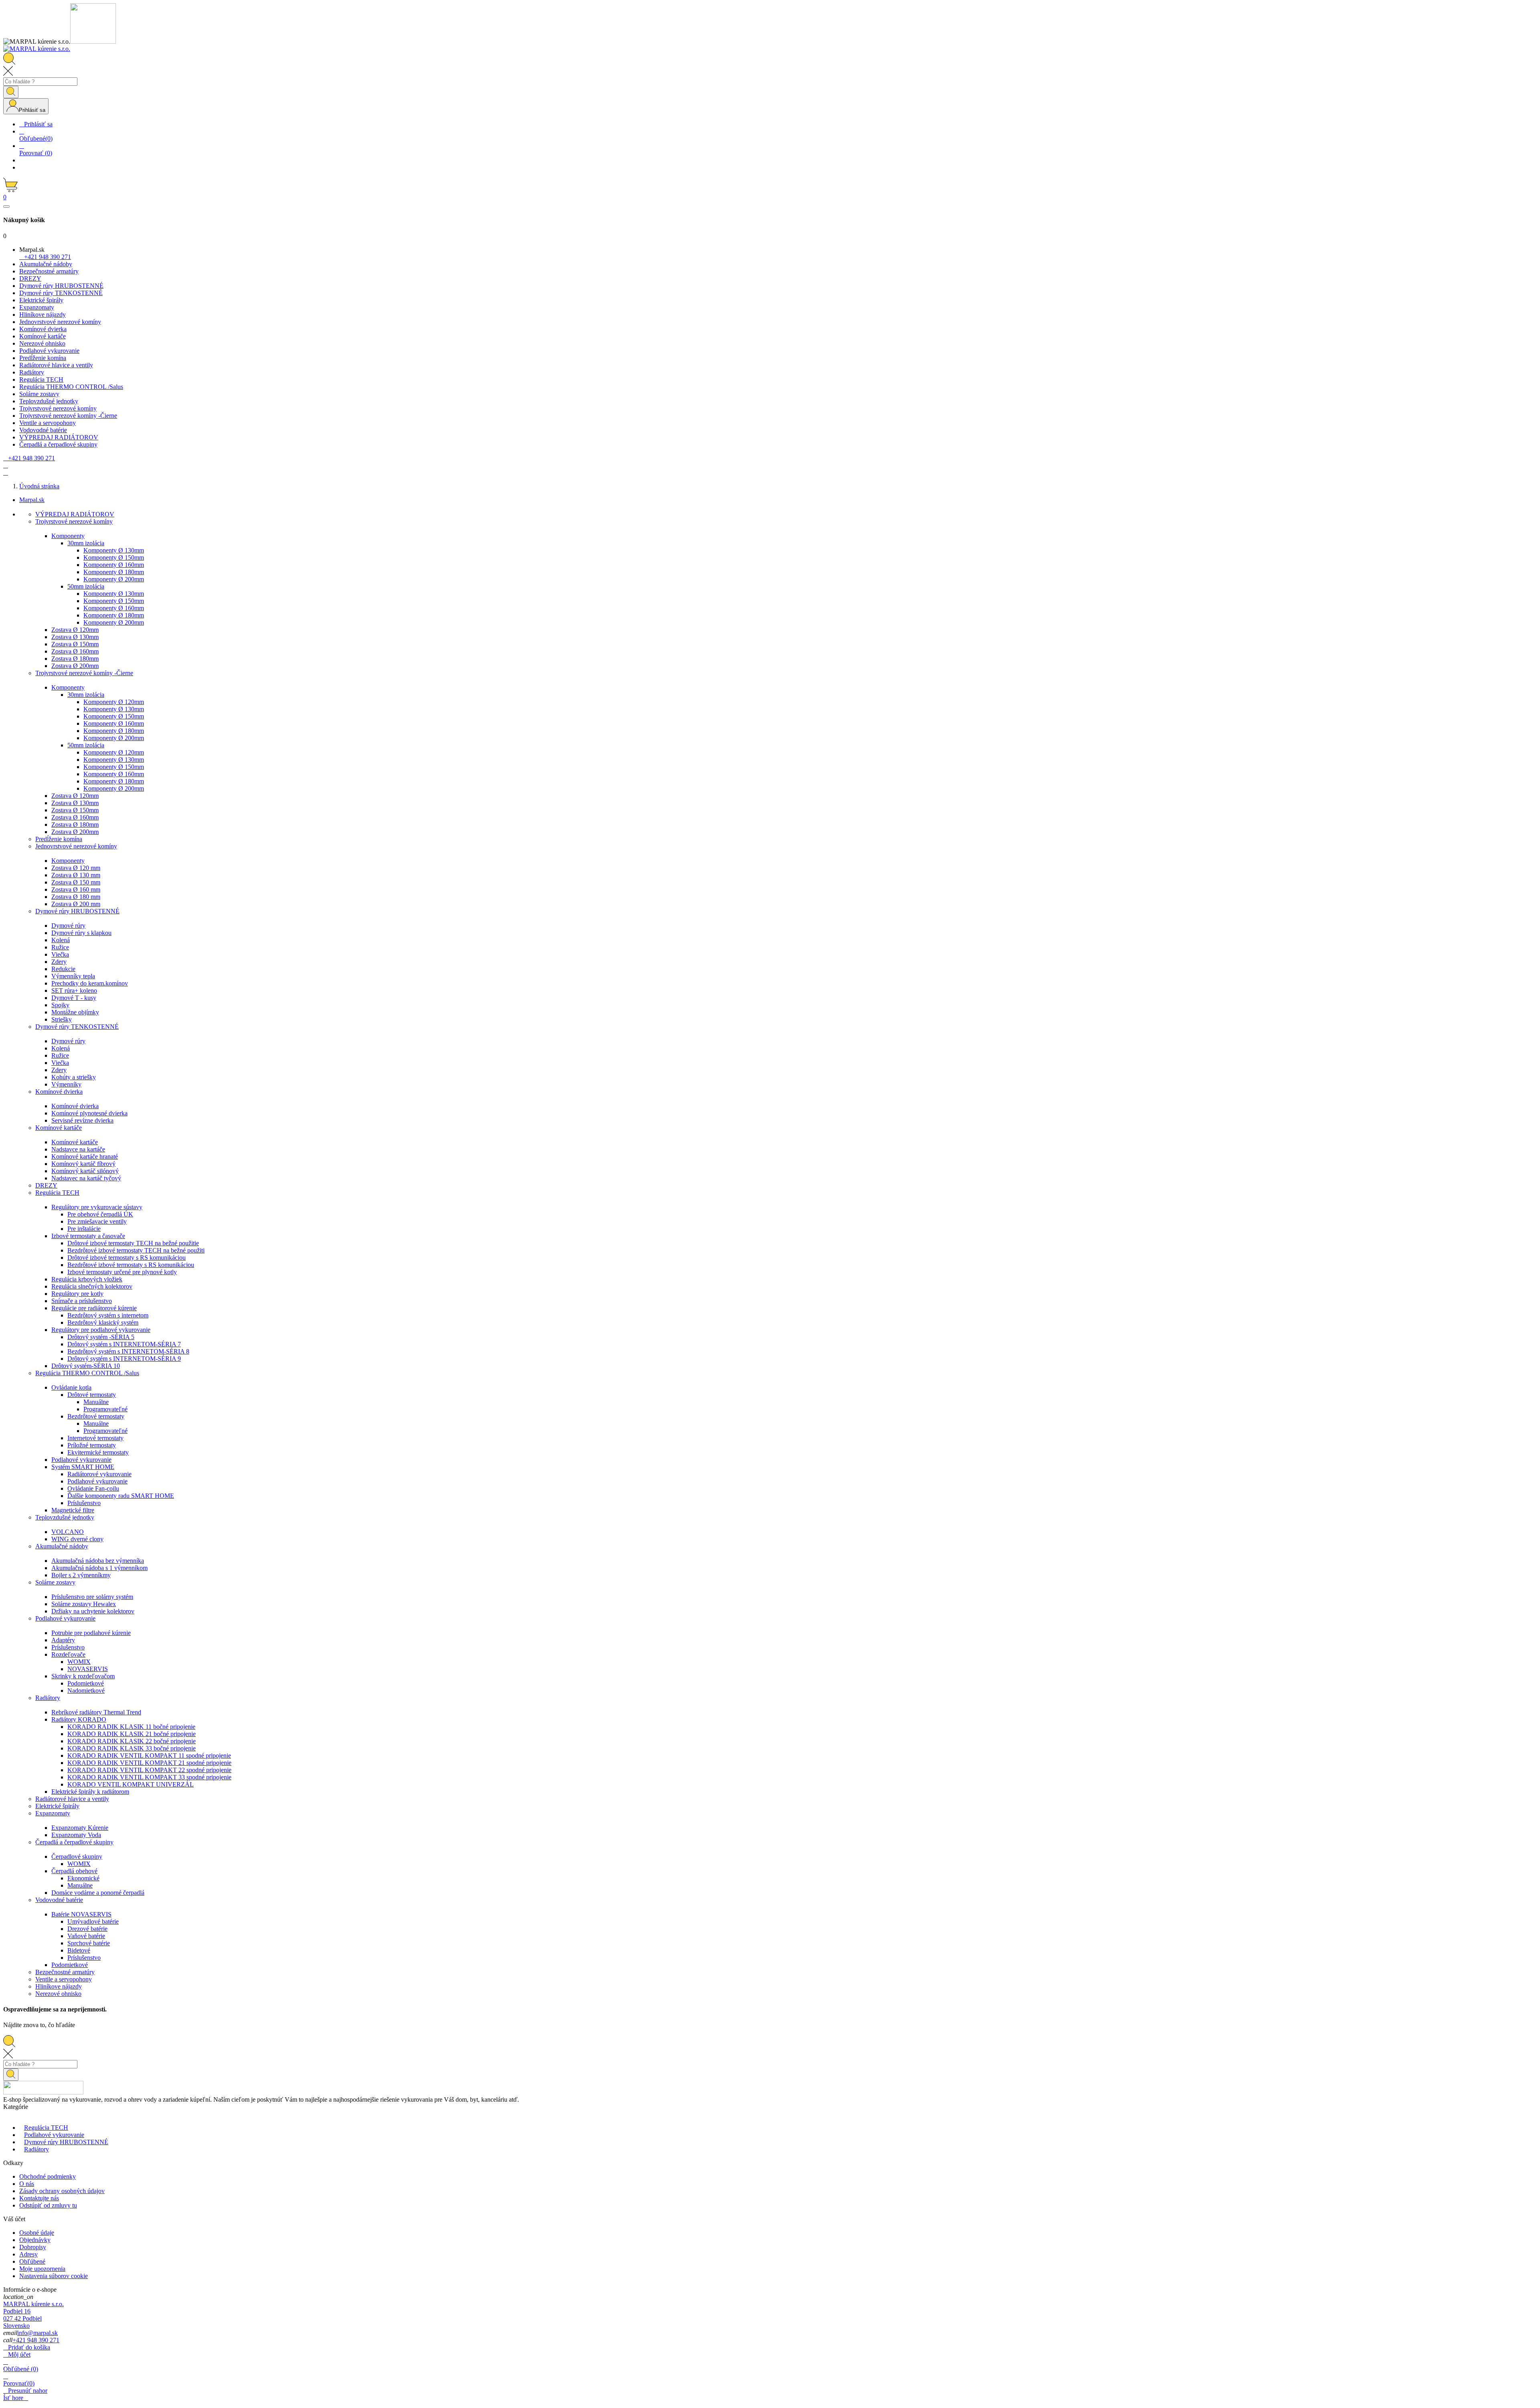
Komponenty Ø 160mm (114, 565)
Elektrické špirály (57, 1806)
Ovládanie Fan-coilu (93, 1488)
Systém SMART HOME (83, 1467)
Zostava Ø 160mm (75, 651)
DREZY (46, 1185)
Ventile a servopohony (64, 1979)
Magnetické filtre (73, 1510)
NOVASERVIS (88, 1669)
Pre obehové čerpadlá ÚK (100, 1214)
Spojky (60, 1005)
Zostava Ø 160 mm (76, 889)
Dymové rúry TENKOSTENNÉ (77, 1027)
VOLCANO (68, 1532)
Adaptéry (63, 1640)
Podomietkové (86, 1683)
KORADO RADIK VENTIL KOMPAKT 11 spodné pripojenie (149, 1755)
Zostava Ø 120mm (75, 630)
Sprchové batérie (89, 1943)
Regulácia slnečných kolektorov (92, 1286)
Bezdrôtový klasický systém (103, 1322)
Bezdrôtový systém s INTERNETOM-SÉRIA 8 (128, 1351)
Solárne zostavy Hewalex (84, 1604)
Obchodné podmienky (48, 2176)
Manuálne (96, 1402)
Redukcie (63, 969)
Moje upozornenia (42, 2269)
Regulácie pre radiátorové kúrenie (94, 1308)
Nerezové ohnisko (58, 1994)
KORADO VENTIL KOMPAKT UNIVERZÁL (131, 1784)
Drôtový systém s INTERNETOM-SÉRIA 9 (124, 1359)
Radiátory (48, 1698)
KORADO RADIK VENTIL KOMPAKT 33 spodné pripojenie (149, 1777)
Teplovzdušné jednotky (65, 1517)
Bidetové (79, 1950)
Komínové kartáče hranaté (85, 1156)
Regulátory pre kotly (77, 1294)
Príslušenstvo (84, 1503)
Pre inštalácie (84, 1229)
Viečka (60, 954)
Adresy (28, 2254)
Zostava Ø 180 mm (76, 897)
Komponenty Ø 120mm (114, 702)
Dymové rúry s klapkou (81, 933)
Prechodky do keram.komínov (90, 983)
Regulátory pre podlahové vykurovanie (101, 1330)
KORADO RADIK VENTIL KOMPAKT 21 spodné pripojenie (149, 1763)
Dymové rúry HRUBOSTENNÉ (77, 911)
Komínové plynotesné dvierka (89, 1113)
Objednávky (35, 2240)
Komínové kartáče (59, 1128)
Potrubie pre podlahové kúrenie (91, 1633)
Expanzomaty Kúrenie (80, 1828)
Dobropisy (33, 2247)
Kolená (61, 940)
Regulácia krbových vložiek (87, 1279)
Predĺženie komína (59, 839)
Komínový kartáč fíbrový (83, 1164)
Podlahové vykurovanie (81, 1460)
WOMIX (79, 1662)
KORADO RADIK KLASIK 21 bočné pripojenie (132, 1734)
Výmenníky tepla (73, 976)
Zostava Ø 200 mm (76, 904)
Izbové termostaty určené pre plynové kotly (122, 1272)
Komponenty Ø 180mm (114, 572)
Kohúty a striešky (74, 1077)
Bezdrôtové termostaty (96, 1416)
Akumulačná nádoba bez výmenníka (98, 1561)
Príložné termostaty (92, 1445)
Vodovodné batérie (59, 1900)
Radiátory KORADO (79, 1719)
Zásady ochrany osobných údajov (62, 2191)
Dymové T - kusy (74, 998)
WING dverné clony (77, 1539)
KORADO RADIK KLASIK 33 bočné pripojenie (132, 1748)
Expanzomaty (53, 1813)
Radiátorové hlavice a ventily (72, 1799)
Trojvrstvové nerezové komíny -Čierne (84, 673)
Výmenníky (66, 1084)
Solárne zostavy (55, 1582)
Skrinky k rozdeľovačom (83, 1676)
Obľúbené (32, 2261)
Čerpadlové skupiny (77, 1857)
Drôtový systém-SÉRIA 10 (86, 1366)
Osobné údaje (37, 2233)
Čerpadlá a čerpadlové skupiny (74, 1842)
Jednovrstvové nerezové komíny (76, 846)
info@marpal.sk (37, 2333)
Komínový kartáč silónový (85, 1171)
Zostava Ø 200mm (75, 666)
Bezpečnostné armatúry (65, 1972)
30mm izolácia (86, 543)
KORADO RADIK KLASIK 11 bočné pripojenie (131, 1727)
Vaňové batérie (86, 1936)
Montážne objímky (75, 1012)
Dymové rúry (68, 926)
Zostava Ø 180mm (75, 659)
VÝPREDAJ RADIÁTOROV (75, 514)
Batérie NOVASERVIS (81, 1914)
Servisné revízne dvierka (82, 1120)
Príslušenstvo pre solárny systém (92, 1597)
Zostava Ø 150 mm (76, 882)
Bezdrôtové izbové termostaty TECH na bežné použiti (136, 1250)
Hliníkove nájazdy (59, 1986)
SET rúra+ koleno (74, 991)
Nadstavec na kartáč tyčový (86, 1178)
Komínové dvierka (59, 1092)
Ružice (60, 947)
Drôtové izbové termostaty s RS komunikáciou (127, 1258)
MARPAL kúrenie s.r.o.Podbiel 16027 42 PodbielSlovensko (33, 2315)
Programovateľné (105, 1409)
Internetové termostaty (95, 1438)
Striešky (62, 1019)
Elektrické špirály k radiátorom (90, 1792)
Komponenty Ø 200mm (114, 579)
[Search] (11, 92)
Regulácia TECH (57, 1193)
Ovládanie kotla (71, 1387)
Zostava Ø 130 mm (76, 875)
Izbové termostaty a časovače (88, 1236)
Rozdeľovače (68, 1654)
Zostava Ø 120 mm (76, 868)
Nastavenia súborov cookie (54, 2276)
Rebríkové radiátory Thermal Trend (96, 1712)
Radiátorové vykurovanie (99, 1474)
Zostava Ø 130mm (75, 637)
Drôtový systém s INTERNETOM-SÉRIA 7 (124, 1344)
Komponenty (68, 536)
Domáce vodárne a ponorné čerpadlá (98, 1893)
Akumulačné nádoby (62, 1546)
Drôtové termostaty (92, 1395)
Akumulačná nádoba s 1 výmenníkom (99, 1568)
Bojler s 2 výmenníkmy (81, 1575)
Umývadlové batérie (93, 1921)
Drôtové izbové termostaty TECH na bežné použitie (133, 1243)
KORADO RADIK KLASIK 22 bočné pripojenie (132, 1741)
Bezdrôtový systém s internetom (108, 1315)
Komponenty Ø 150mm (114, 557)
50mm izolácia (86, 586)
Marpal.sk (32, 500)
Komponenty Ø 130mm (114, 550)
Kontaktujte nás (39, 2198)
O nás (27, 2184)
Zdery (59, 962)
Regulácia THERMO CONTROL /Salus (87, 1373)
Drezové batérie (87, 1929)
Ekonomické (83, 1878)
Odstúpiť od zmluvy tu (48, 2205)
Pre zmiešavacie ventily (97, 1221)
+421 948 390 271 (36, 2340)
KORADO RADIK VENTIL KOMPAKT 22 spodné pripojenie (149, 1770)
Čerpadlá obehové (74, 1871)
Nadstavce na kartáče (78, 1149)
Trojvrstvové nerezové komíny (74, 521)
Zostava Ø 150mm (75, 644)
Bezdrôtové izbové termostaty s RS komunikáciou (131, 1265)
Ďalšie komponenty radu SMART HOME (121, 1496)
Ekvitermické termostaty (98, 1452)
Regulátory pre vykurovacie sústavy (97, 1207)
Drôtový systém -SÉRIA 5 (101, 1337)
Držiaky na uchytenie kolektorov (93, 1611)
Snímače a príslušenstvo (82, 1301)
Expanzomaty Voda (76, 1835)
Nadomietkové (86, 1691)
